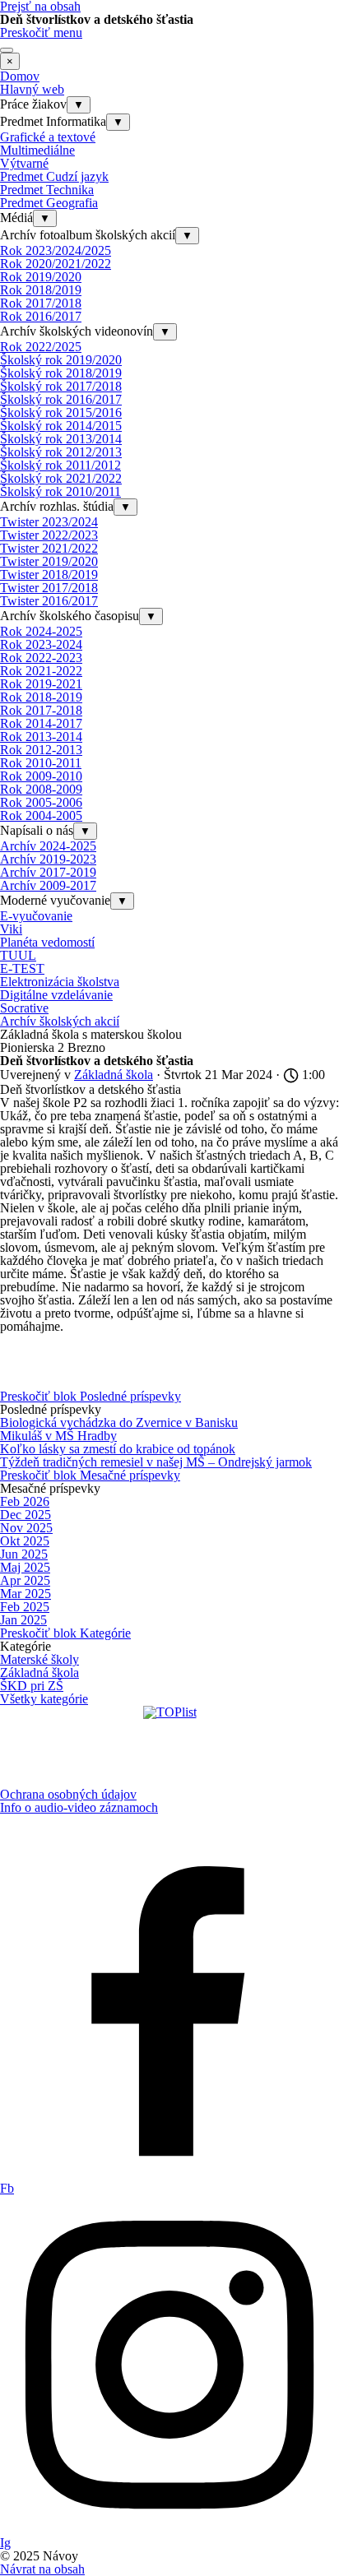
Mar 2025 (26, 1594)
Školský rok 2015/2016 (61, 412)
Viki (11, 929)
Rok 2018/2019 (41, 290)
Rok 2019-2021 (41, 684)
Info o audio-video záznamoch (79, 1807)
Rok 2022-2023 (41, 658)
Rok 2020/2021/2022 (56, 264)
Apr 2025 (25, 1580)
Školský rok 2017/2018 (61, 386)
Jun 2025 (24, 1554)
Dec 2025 (26, 1515)
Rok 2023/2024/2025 (56, 250)
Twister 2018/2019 (49, 575)
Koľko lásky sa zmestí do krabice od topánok (118, 1449)
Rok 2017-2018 (41, 710)
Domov (20, 76)
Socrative (24, 1008)
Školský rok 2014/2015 (61, 426)
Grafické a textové (48, 137)
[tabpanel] (169, 1801)
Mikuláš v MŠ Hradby (58, 1436)
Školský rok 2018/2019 (61, 373)
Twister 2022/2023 (49, 535)
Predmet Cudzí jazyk (54, 176)
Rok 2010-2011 (41, 763)
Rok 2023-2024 (41, 644)
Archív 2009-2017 (48, 885)
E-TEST (22, 968)
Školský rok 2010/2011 (60, 491)
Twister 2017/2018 (49, 588)
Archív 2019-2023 (48, 859)
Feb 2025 (25, 1607)
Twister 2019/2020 (49, 561)
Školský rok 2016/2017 (61, 399)
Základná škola (39, 1673)
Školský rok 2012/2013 (61, 452)
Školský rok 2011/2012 (60, 465)
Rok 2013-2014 (41, 737)
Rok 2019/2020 (41, 277)
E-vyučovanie (36, 916)
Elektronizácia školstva (60, 982)
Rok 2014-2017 (41, 723)
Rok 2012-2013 (41, 750)
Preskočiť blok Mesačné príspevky (90, 1475)
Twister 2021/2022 (49, 548)
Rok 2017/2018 (41, 303)
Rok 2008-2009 (41, 789)
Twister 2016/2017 (49, 601)
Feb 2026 (25, 1501)
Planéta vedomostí (47, 942)
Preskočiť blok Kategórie (65, 1633)
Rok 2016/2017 (41, 316)
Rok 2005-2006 (41, 802)
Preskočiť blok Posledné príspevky (91, 1396)
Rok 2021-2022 (41, 671)
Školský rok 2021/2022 (61, 478)
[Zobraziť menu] (7, 50)
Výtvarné (24, 163)
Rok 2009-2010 (41, 776)
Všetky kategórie (44, 1699)
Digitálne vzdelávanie (56, 995)
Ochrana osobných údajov (68, 1794)
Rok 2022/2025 (41, 347)
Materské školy (39, 1659)
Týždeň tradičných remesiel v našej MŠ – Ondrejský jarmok (156, 1462)
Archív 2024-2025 (48, 846)
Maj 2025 (25, 1567)
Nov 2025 (26, 1528)
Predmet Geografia (49, 203)
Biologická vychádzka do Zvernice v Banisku (119, 1422)
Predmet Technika (47, 190)
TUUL (18, 955)
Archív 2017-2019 (48, 872)
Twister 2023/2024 (49, 522)
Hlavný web (32, 89)
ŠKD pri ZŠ (32, 1686)
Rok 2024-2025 (41, 631)
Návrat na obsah (42, 2569)
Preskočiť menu (41, 32)
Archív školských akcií (60, 1021)
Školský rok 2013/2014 (61, 439)
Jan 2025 (23, 1620)
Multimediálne (37, 150)
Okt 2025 (25, 1541)
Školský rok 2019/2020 (61, 360)
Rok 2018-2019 (41, 697)
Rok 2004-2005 (41, 815)
